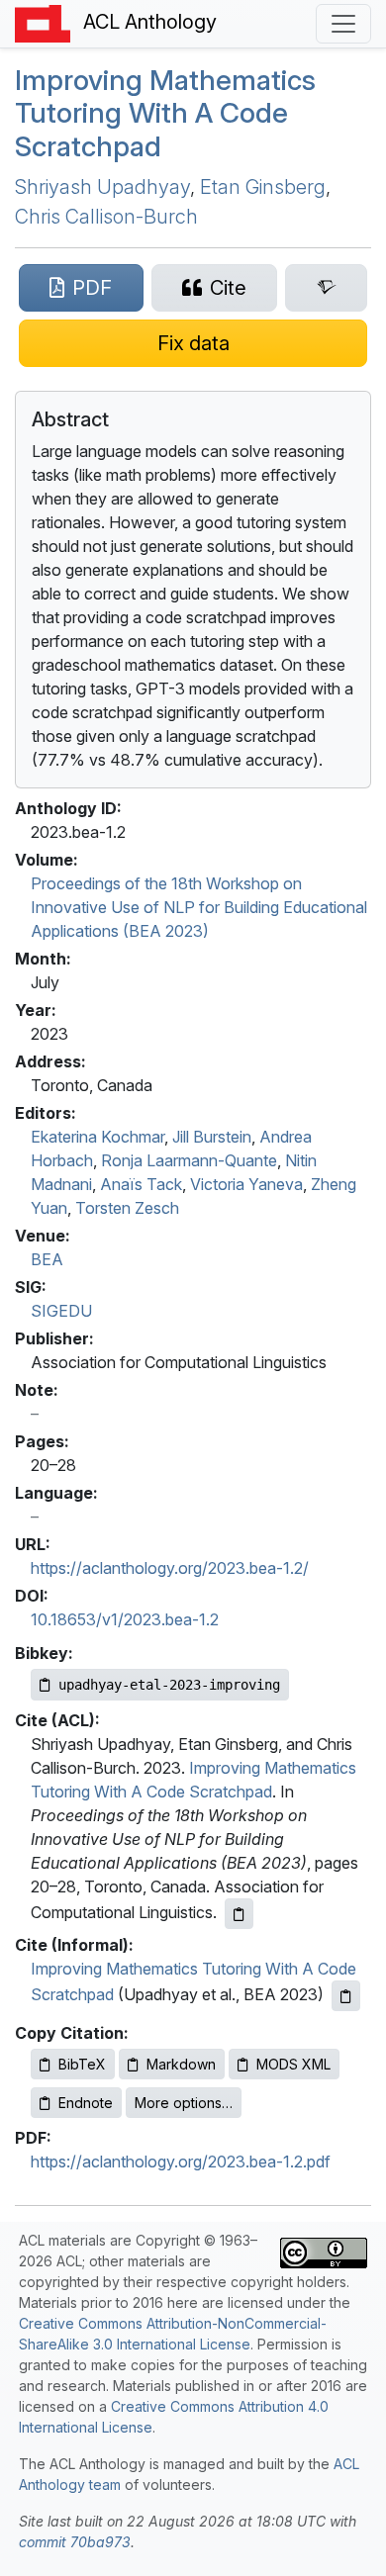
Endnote (86, 2103)
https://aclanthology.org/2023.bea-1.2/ (170, 1568)
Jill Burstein (212, 1137)
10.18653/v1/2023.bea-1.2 (125, 1619)
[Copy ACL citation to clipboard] (239, 1914)
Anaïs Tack (141, 1184)
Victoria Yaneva (246, 1184)
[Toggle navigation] (343, 24)
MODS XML (293, 2064)
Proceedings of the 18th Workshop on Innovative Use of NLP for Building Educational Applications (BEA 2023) (199, 907)
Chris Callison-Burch (106, 217)
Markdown (181, 2064)
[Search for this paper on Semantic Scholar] (326, 288)
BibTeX (82, 2064)
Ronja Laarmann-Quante (189, 1160)
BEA (47, 1259)
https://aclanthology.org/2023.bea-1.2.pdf (181, 2162)
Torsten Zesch (127, 1208)
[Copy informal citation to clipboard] (346, 1996)
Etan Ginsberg (263, 187)
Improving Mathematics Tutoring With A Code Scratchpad (165, 113)
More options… (184, 2103)
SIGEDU (61, 1311)
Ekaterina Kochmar (97, 1137)
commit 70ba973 (75, 2542)
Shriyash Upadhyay (102, 187)
